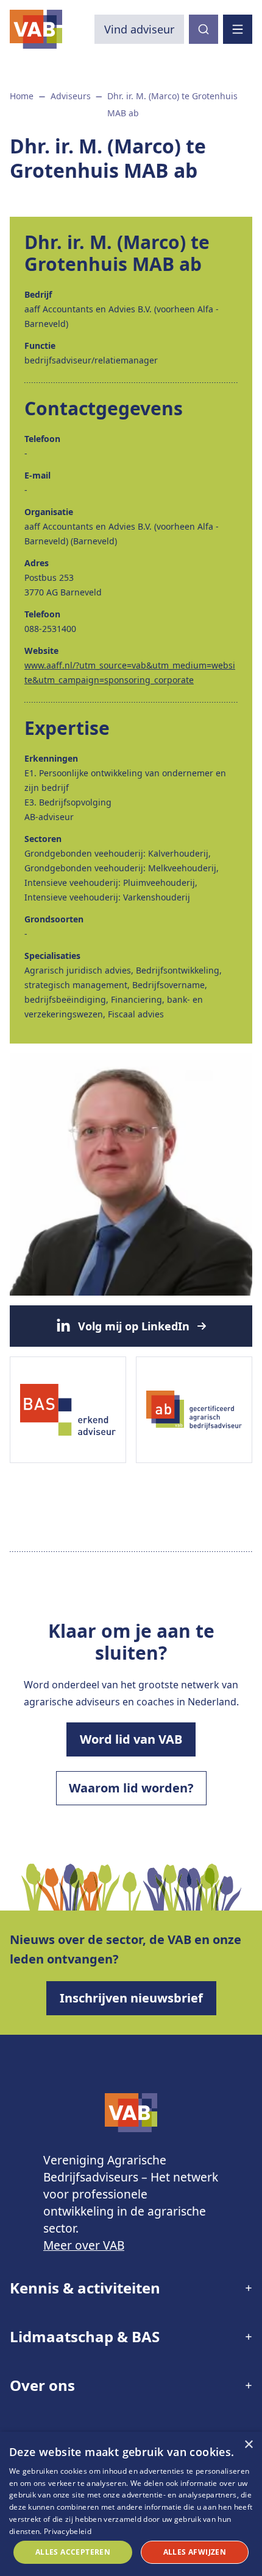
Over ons (42, 2385)
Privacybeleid (68, 2531)
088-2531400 (50, 629)
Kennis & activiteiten (85, 2288)
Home (22, 96)
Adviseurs (71, 96)
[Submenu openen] (209, 2288)
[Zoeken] (204, 29)
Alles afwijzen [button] (195, 2552)
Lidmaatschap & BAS (85, 2336)
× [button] (248, 2445)
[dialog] (131, 2504)
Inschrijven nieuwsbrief (131, 1998)
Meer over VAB (84, 2245)
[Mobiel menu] (238, 29)
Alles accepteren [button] (73, 2552)
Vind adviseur (139, 29)
